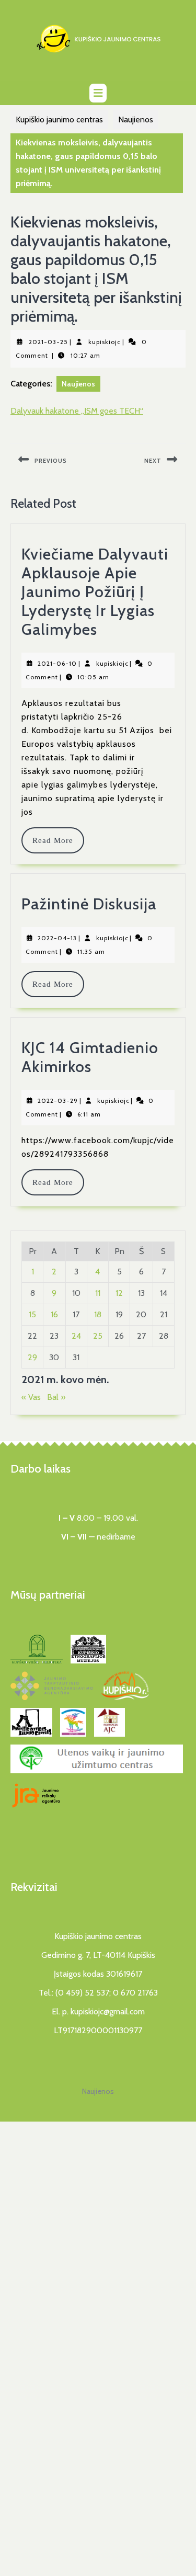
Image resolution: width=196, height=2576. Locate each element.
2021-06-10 (57, 663)
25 (98, 1336)
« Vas (31, 1397)
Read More (58, 840)
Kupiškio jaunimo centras (59, 119)
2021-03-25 (48, 342)
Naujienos (136, 119)
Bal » (56, 1397)
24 (76, 1336)
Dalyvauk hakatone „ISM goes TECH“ (77, 411)
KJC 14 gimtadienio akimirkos (90, 1057)
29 (32, 1357)
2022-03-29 (58, 1101)
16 (54, 1314)
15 (32, 1314)
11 (98, 1293)
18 (98, 1314)
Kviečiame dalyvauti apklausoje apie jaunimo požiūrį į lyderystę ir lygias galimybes (95, 592)
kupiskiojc (105, 342)
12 (119, 1293)
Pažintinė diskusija (89, 904)
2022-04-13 (57, 938)
